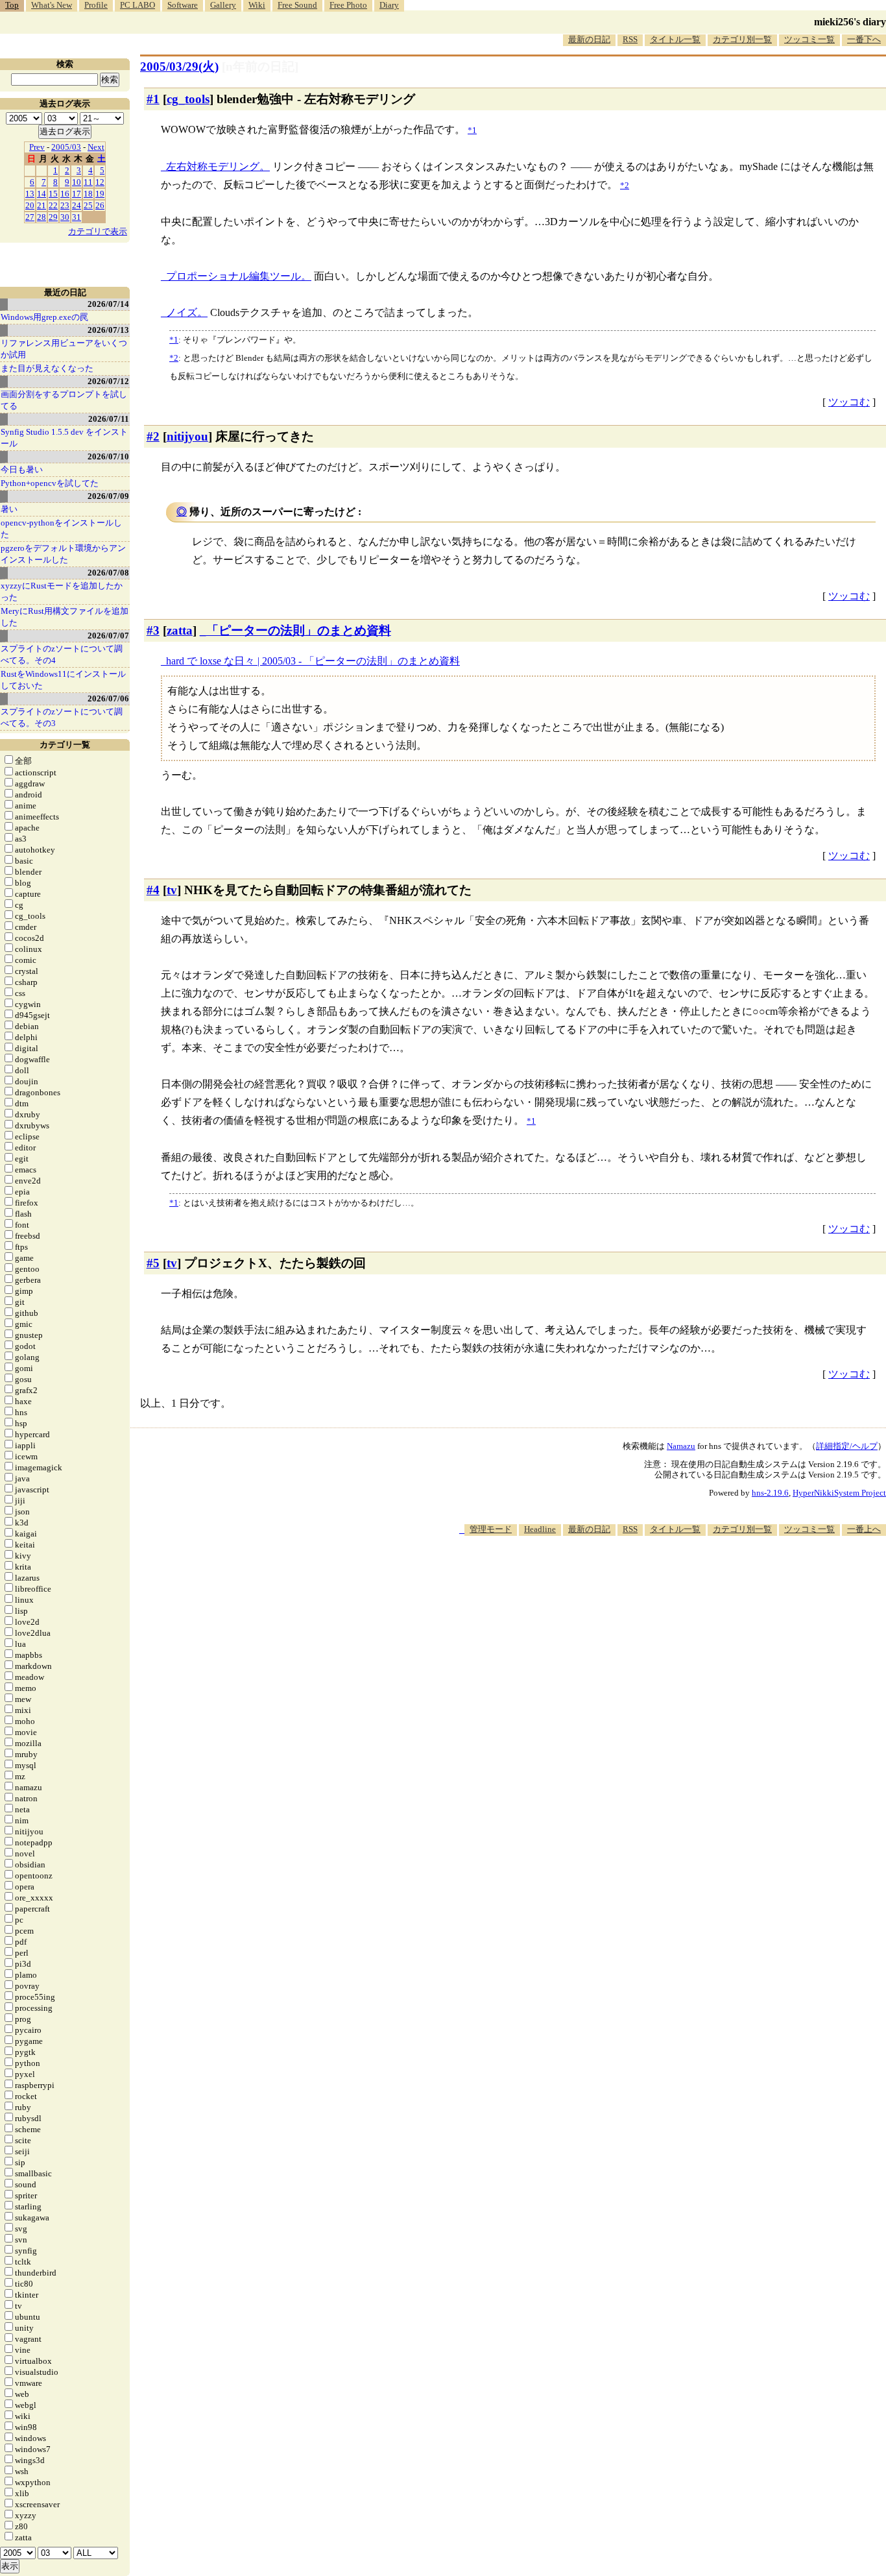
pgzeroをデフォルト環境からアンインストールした (63, 554)
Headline (540, 1529)
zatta (180, 630)
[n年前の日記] (260, 67)
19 (100, 194)
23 (65, 205)
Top (12, 5)
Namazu (681, 1446)
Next (96, 147)
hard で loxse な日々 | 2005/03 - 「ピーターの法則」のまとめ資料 (313, 661)
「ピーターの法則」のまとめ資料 (299, 630)
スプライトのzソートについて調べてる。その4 (62, 654)
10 (77, 182)
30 (65, 217)
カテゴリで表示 (98, 231)
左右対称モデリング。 (218, 166)
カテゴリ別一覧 (742, 39)
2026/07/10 (108, 456)
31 (77, 217)
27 (30, 217)
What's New (52, 5)
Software (183, 5)
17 (77, 194)
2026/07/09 (108, 496)
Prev (37, 147)
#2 (153, 436)
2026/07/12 (108, 381)
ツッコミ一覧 (809, 39)
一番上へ (864, 1529)
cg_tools (188, 99)
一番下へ (864, 39)
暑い (9, 509)
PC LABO (138, 5)
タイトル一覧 (675, 39)
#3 (153, 630)
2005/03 (66, 147)
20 (30, 205)
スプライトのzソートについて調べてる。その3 (62, 717)
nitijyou (187, 436)
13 (30, 194)
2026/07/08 (108, 573)
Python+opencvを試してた (50, 483)
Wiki (257, 5)
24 (77, 205)
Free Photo (348, 5)
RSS (630, 39)
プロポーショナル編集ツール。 (239, 276)
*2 (174, 358)
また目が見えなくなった (47, 368)
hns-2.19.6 (770, 1493)
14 (42, 194)
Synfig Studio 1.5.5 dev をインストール (64, 438)
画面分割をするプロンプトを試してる (64, 400)
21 (42, 205)
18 (88, 194)
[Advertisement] (650, 1575)
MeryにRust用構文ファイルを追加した (65, 617)
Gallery (223, 5)
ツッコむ (849, 402)
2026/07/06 (108, 699)
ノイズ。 (187, 312)
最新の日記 (589, 39)
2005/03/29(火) (179, 67)
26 (100, 205)
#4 (153, 890)
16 (65, 194)
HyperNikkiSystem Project (839, 1493)
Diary (389, 5)
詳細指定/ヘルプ (847, 1446)
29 (53, 217)
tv (172, 890)
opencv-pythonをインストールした (61, 529)
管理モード (491, 1529)
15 (53, 194)
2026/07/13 (108, 330)
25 (88, 205)
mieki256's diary (850, 22)
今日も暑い (22, 469)
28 (42, 217)
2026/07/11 (109, 419)
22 (53, 205)
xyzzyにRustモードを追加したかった (62, 591)
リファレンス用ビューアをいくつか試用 (64, 349)
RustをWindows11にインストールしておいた (63, 680)
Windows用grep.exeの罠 (44, 317)
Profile (96, 5)
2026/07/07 (108, 636)
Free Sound (297, 5)
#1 (153, 99)
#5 (153, 1263)
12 (100, 182)
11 (88, 182)
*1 (174, 340)
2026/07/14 (108, 304)
